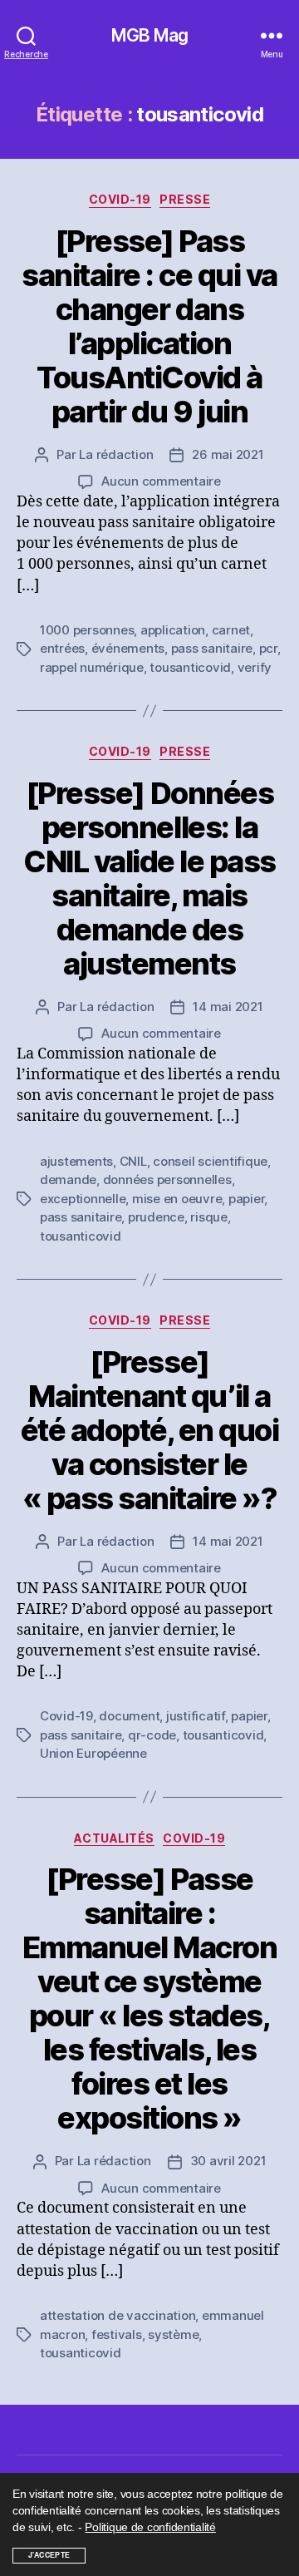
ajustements (76, 1161)
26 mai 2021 (228, 454)
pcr (268, 648)
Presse (185, 199)
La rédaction (116, 454)
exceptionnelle (83, 1199)
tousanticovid (190, 667)
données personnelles (167, 1179)
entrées (62, 648)
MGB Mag (149, 35)
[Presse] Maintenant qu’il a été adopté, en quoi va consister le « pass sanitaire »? (150, 1430)
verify (255, 667)
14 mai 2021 (228, 1007)
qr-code (152, 1735)
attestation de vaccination (118, 2315)
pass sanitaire (212, 648)
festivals (117, 2334)
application (173, 630)
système (173, 2334)
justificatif (196, 1716)
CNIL (133, 1161)
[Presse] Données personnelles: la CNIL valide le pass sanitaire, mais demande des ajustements (149, 878)
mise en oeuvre (177, 1199)
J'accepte (49, 2555)
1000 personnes (87, 630)
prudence (156, 1217)
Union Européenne (93, 1753)
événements (128, 648)
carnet (231, 630)
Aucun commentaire (161, 481)
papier (246, 1199)
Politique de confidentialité (150, 2527)
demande (68, 1179)
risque (208, 1217)
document (129, 1716)
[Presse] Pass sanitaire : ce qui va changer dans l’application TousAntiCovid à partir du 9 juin (149, 326)
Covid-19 (120, 199)
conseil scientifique (210, 1161)
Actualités (114, 1838)
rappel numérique (92, 667)
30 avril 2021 (228, 2161)
